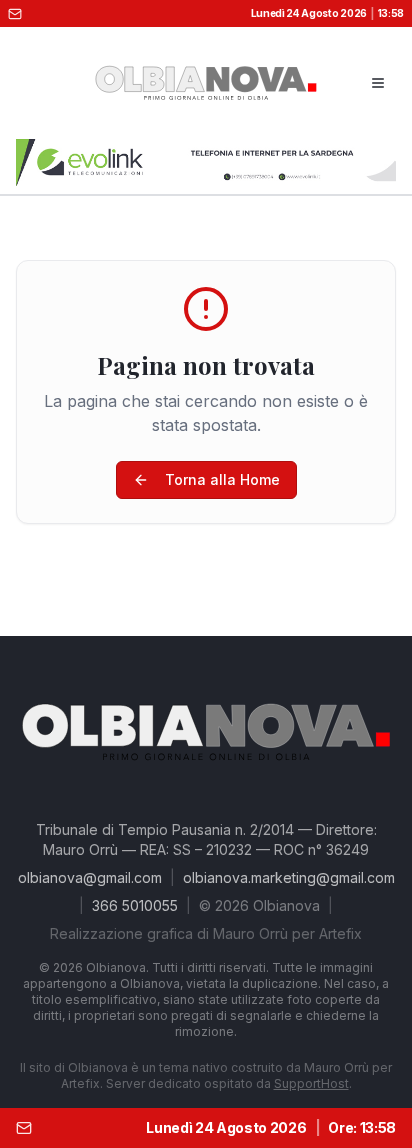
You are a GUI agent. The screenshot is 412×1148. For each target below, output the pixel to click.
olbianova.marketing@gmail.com (289, 877)
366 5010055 (135, 905)
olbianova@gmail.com (90, 877)
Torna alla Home (222, 479)
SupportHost (311, 1083)
